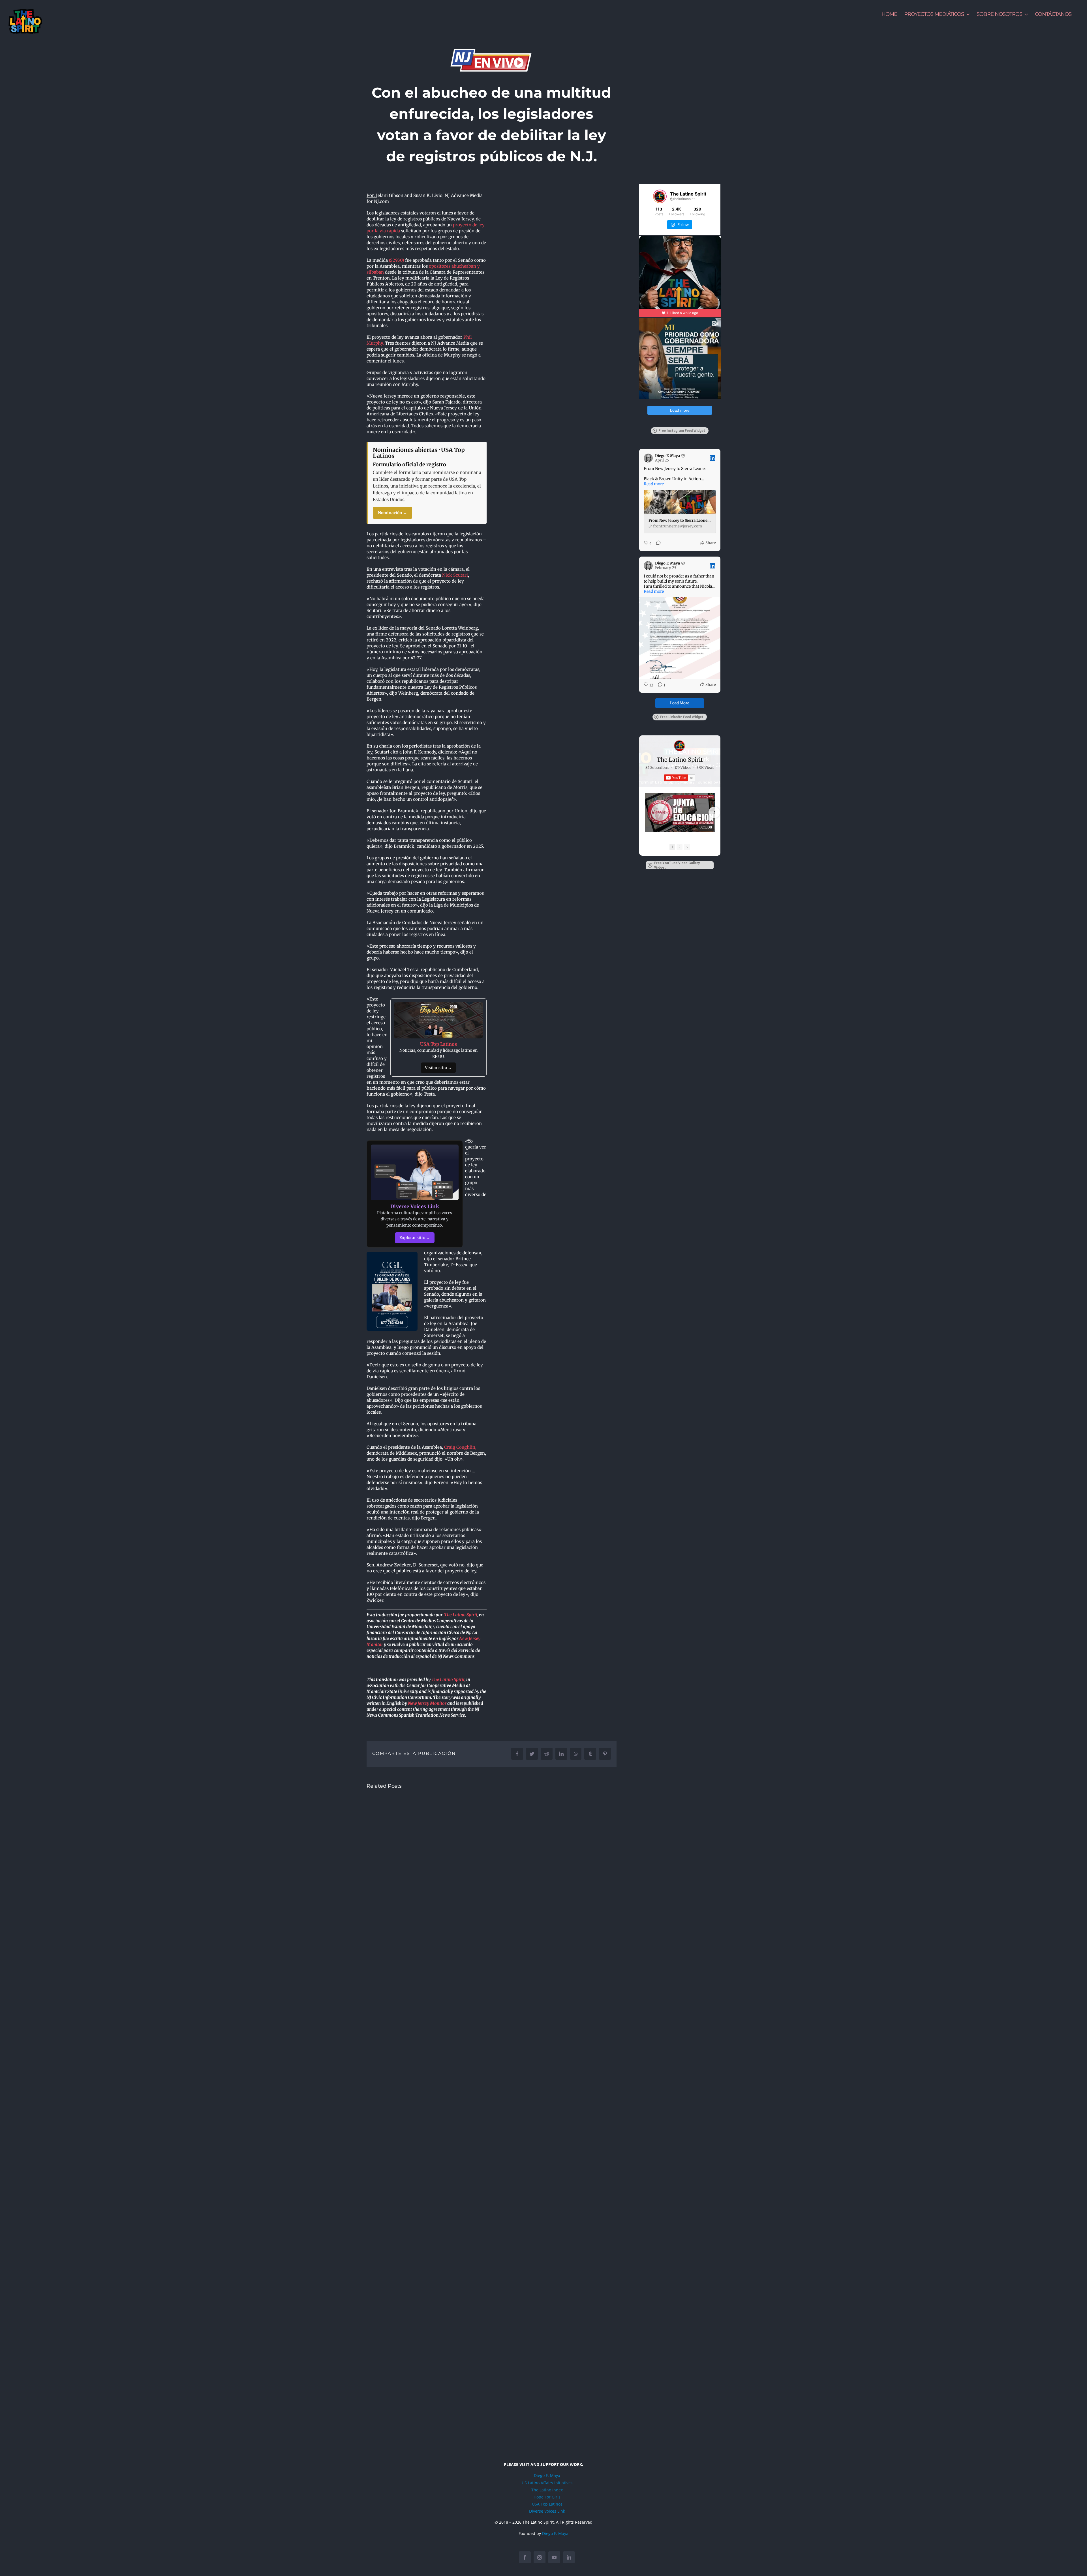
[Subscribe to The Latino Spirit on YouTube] (680, 778)
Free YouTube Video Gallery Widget (677, 865)
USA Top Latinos (547, 2504)
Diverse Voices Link (547, 2511)
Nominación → (392, 513)
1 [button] (672, 847)
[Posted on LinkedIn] (712, 458)
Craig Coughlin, (460, 1447)
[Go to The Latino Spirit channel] (680, 746)
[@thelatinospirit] (660, 196)
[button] (645, 812)
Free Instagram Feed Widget (682, 431)
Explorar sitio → (415, 1238)
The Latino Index (547, 2490)
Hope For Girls (547, 2497)
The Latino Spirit (461, 1615)
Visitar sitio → (438, 1068)
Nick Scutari (455, 575)
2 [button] (680, 847)
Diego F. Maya (547, 2475)
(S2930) (396, 260)
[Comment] (657, 543)
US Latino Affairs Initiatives (547, 2483)
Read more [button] (654, 484)
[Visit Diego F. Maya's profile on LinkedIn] (648, 458)
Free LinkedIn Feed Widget (682, 717)
